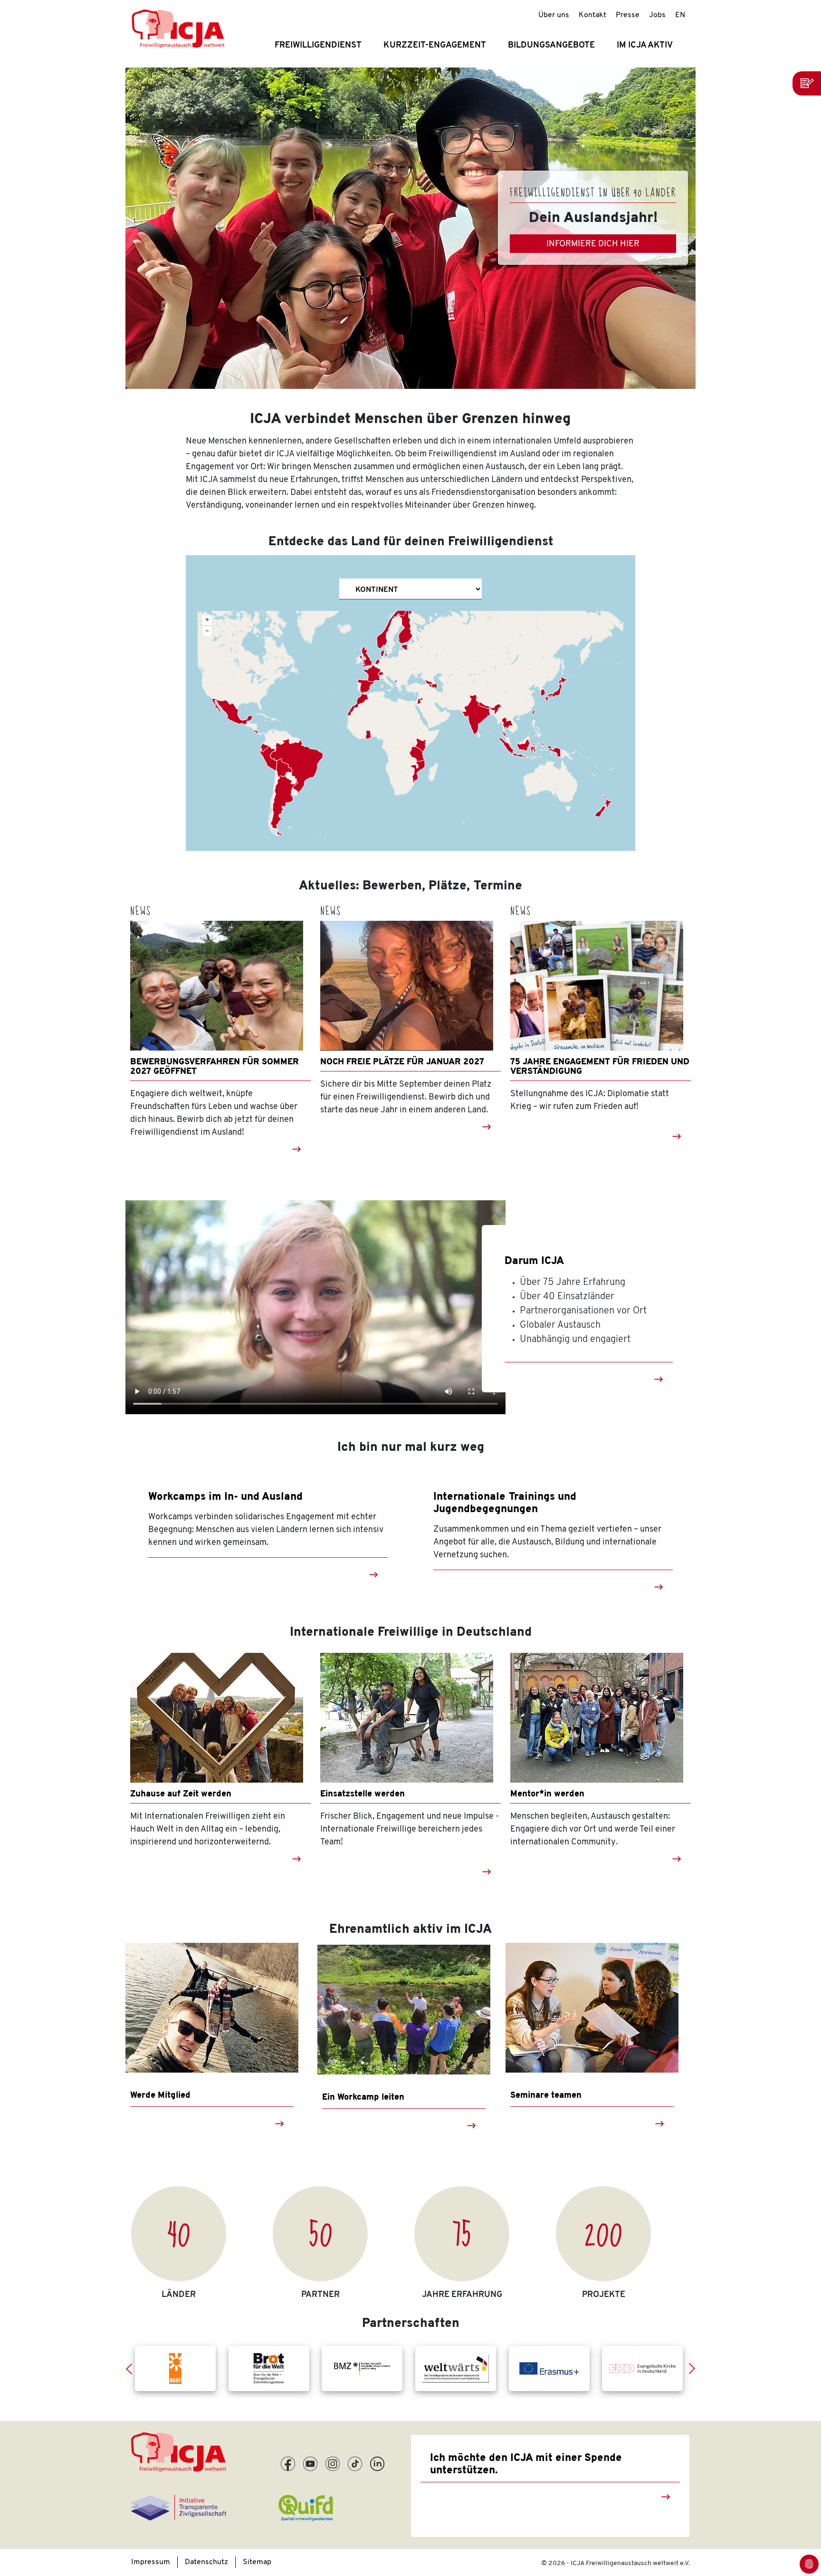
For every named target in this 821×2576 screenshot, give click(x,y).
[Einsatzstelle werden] (410, 1718)
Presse (628, 15)
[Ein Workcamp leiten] (404, 2010)
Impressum (151, 2562)
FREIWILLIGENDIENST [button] (318, 46)
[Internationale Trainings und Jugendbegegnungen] (659, 1587)
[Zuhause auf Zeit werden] (220, 1718)
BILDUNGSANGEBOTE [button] (551, 46)
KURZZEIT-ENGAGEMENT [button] (435, 46)
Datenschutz (206, 2562)
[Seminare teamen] (592, 2008)
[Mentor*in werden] (601, 1718)
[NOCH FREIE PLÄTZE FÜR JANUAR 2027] (410, 986)
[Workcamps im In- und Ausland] (373, 1574)
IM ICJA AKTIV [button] (645, 46)
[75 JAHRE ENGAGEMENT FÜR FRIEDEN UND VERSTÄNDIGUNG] (601, 986)
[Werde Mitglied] (212, 2008)
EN (680, 15)
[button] (133, 2369)
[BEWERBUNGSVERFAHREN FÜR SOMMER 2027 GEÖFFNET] (220, 986)
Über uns (554, 15)
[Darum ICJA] (315, 1309)
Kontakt (592, 15)
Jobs (657, 15)
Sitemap (257, 2562)
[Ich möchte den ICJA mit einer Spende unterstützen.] (666, 2497)
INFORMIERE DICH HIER (593, 244)
